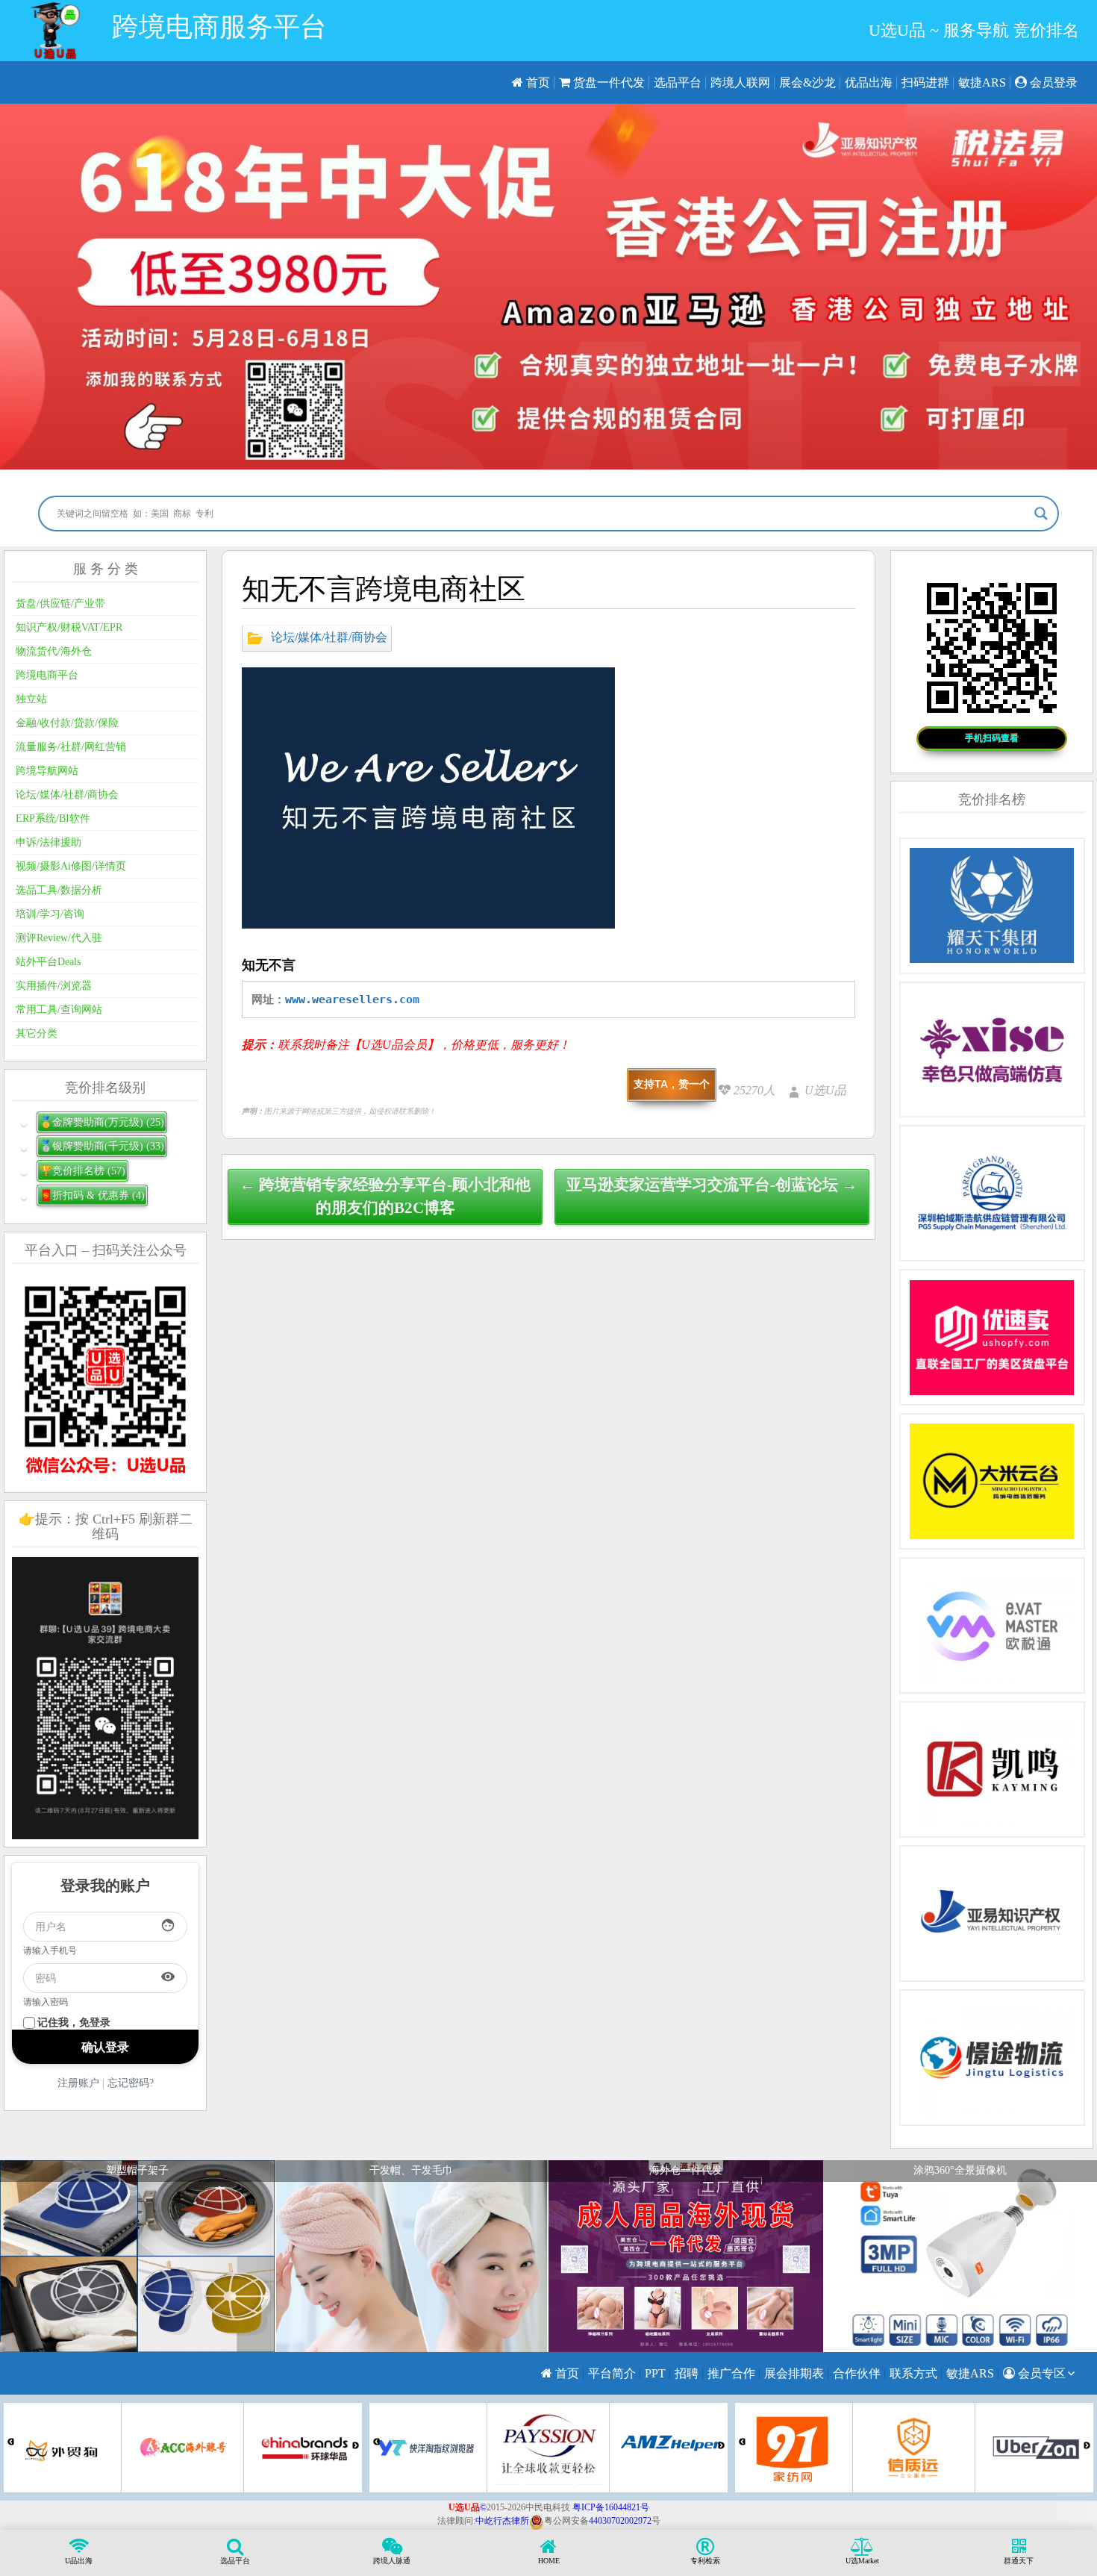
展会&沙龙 (807, 82)
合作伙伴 (857, 2373)
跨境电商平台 (47, 675)
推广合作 (731, 2373)
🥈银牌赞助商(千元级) (102, 1146)
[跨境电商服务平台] (55, 31)
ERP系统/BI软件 (53, 818)
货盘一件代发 (607, 82)
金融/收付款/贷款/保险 (67, 723)
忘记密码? (131, 2083)
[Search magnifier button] (1041, 514)
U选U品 (825, 1090)
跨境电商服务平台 (219, 27)
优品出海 (869, 82)
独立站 (31, 699)
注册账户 (78, 2083)
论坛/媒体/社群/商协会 (329, 637)
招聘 (687, 2373)
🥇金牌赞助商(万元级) (102, 1122)
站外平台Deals (48, 962)
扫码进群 (925, 82)
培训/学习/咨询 (50, 914)
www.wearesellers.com (352, 999)
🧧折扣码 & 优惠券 (92, 1195)
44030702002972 (620, 2521)
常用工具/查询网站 (59, 1010)
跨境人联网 (740, 82)
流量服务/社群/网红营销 (71, 747)
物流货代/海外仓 (54, 651)
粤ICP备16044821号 (611, 2507)
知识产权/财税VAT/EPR (69, 627)
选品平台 (678, 82)
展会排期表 (794, 2373)
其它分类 (37, 1033)
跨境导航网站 (47, 771)
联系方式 (913, 2373)
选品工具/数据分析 (59, 890)
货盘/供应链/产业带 (60, 604)
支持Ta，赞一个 (672, 1084)
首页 (537, 82)
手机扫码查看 (992, 738)
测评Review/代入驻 (59, 938)
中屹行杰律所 (502, 2521)
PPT (655, 2373)
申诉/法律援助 (49, 842)
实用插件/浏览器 (54, 986)
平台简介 (612, 2373)
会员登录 (1052, 82)
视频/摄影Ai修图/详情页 (71, 866)
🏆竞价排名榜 (82, 1171)
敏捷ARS (982, 82)
